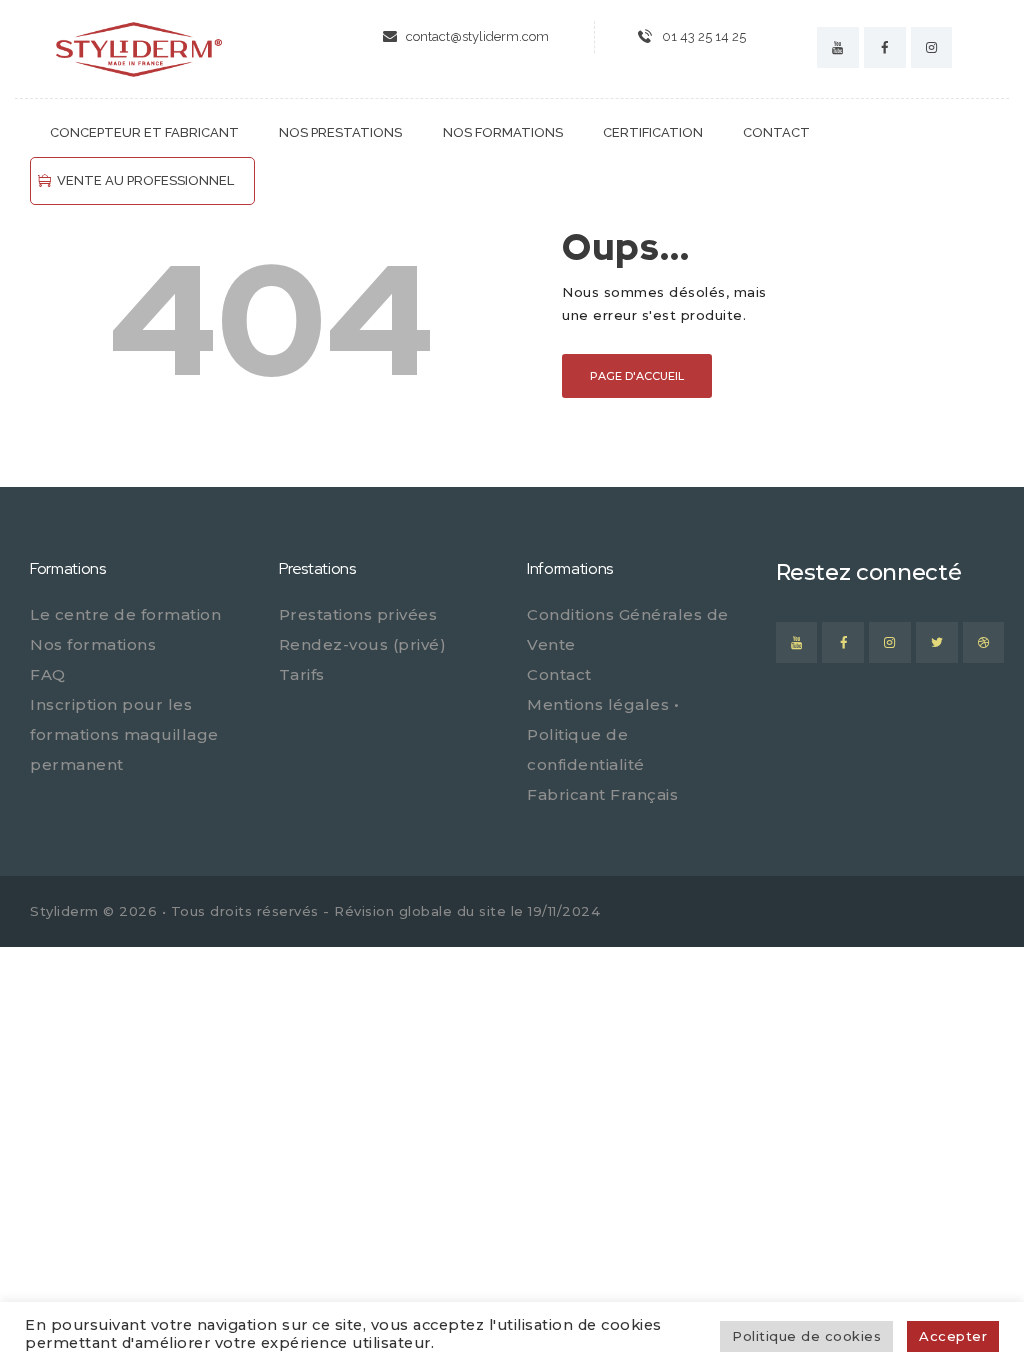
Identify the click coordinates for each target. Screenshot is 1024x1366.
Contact (559, 674)
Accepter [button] (953, 1336)
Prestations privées (358, 614)
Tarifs (302, 674)
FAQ (48, 674)
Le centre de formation (125, 614)
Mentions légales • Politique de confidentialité (603, 734)
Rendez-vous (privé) (363, 644)
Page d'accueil (637, 376)
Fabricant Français (602, 794)
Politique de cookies (806, 1336)
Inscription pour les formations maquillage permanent (124, 734)
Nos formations (93, 644)
